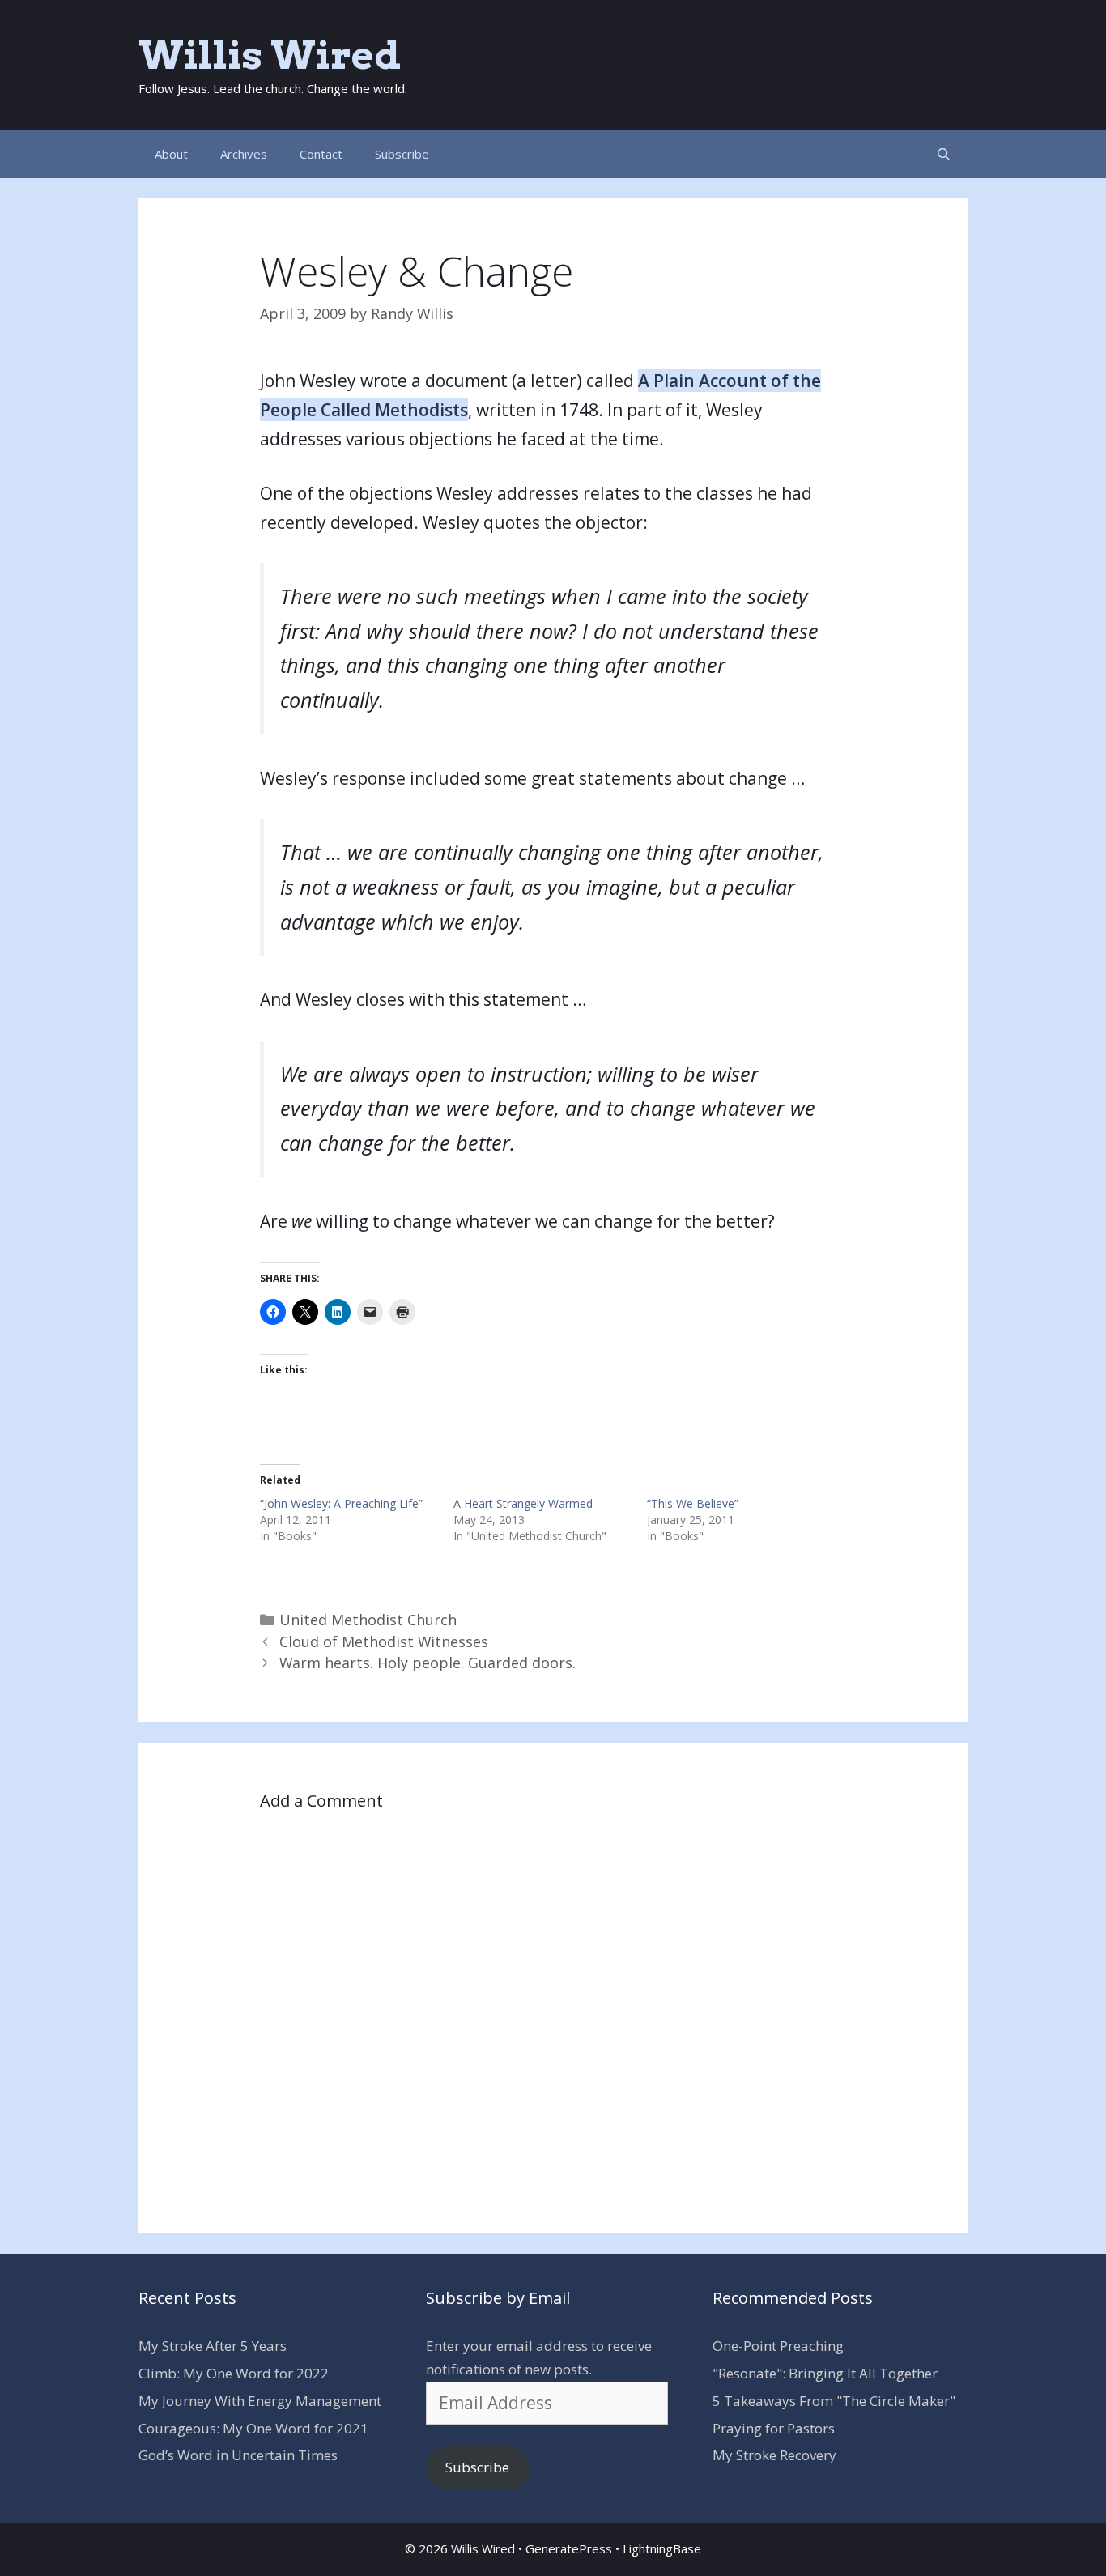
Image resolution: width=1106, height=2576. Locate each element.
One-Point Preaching (778, 2346)
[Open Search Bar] (944, 154)
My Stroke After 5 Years (213, 2346)
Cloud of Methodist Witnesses (384, 1641)
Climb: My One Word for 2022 (234, 2373)
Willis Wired (270, 55)
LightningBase (662, 2548)
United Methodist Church (368, 1620)
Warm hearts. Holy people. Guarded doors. (428, 1663)
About (171, 154)
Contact (321, 154)
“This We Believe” (693, 1503)
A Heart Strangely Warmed (523, 1503)
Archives (244, 154)
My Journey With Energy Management (260, 2401)
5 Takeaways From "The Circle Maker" (834, 2401)
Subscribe (402, 154)
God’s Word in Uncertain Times (238, 2455)
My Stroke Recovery (774, 2455)
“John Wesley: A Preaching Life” (341, 1503)
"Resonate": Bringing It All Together (825, 2373)
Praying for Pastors (774, 2428)
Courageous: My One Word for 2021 (253, 2428)
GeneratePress (569, 2548)
